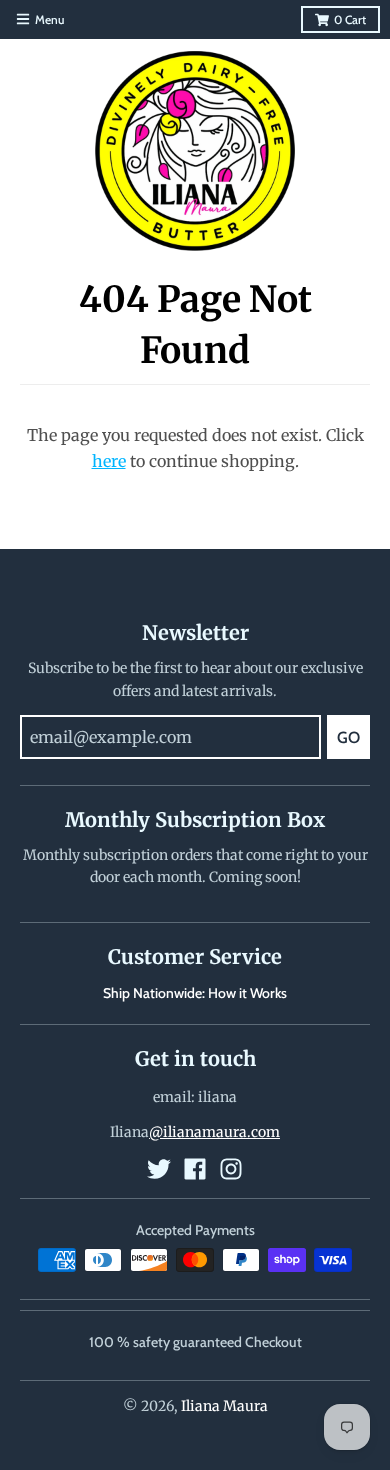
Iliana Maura (224, 1406)
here (109, 461)
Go (348, 737)
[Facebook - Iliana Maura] (195, 1169)
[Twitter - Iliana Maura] (159, 1169)
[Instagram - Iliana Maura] (231, 1169)
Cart (350, 19)
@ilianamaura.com (214, 1132)
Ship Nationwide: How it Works (195, 993)
